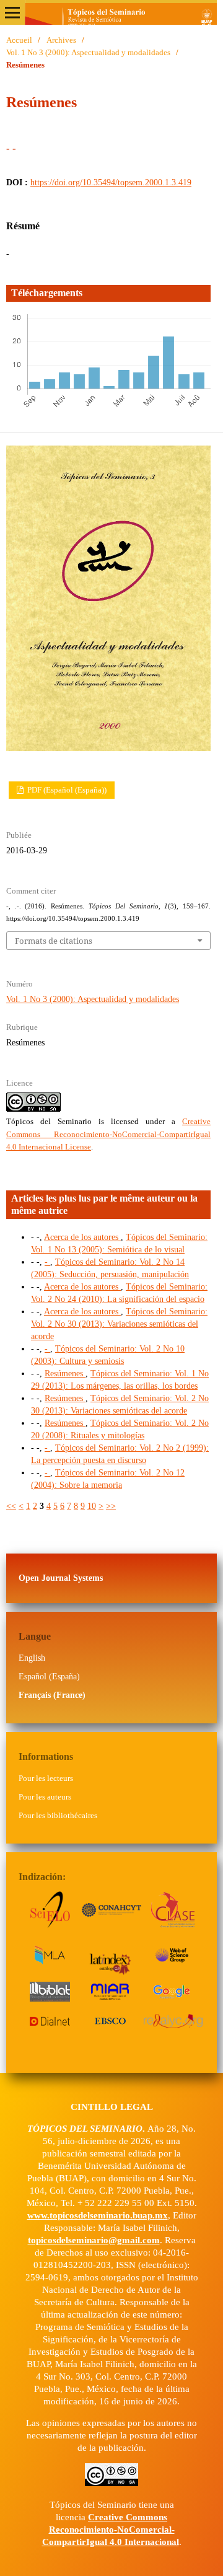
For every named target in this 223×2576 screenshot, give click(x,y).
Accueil (19, 40)
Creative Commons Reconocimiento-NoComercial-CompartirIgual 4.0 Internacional (111, 2530)
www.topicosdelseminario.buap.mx (98, 2215)
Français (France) (52, 1695)
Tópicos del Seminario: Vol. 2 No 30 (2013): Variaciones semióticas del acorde (119, 1324)
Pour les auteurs (45, 1797)
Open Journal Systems (61, 1578)
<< (11, 1506)
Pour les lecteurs (46, 1778)
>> (111, 1506)
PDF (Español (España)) (66, 790)
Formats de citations (54, 941)
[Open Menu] (12, 12)
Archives (61, 40)
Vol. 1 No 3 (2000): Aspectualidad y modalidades (88, 52)
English (32, 1658)
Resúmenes (65, 1374)
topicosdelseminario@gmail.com (94, 2240)
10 (92, 1506)
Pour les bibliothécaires (58, 1815)
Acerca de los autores (82, 1237)
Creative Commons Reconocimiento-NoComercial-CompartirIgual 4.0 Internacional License (108, 1134)
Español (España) (49, 1677)
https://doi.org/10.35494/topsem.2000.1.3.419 (111, 182)
